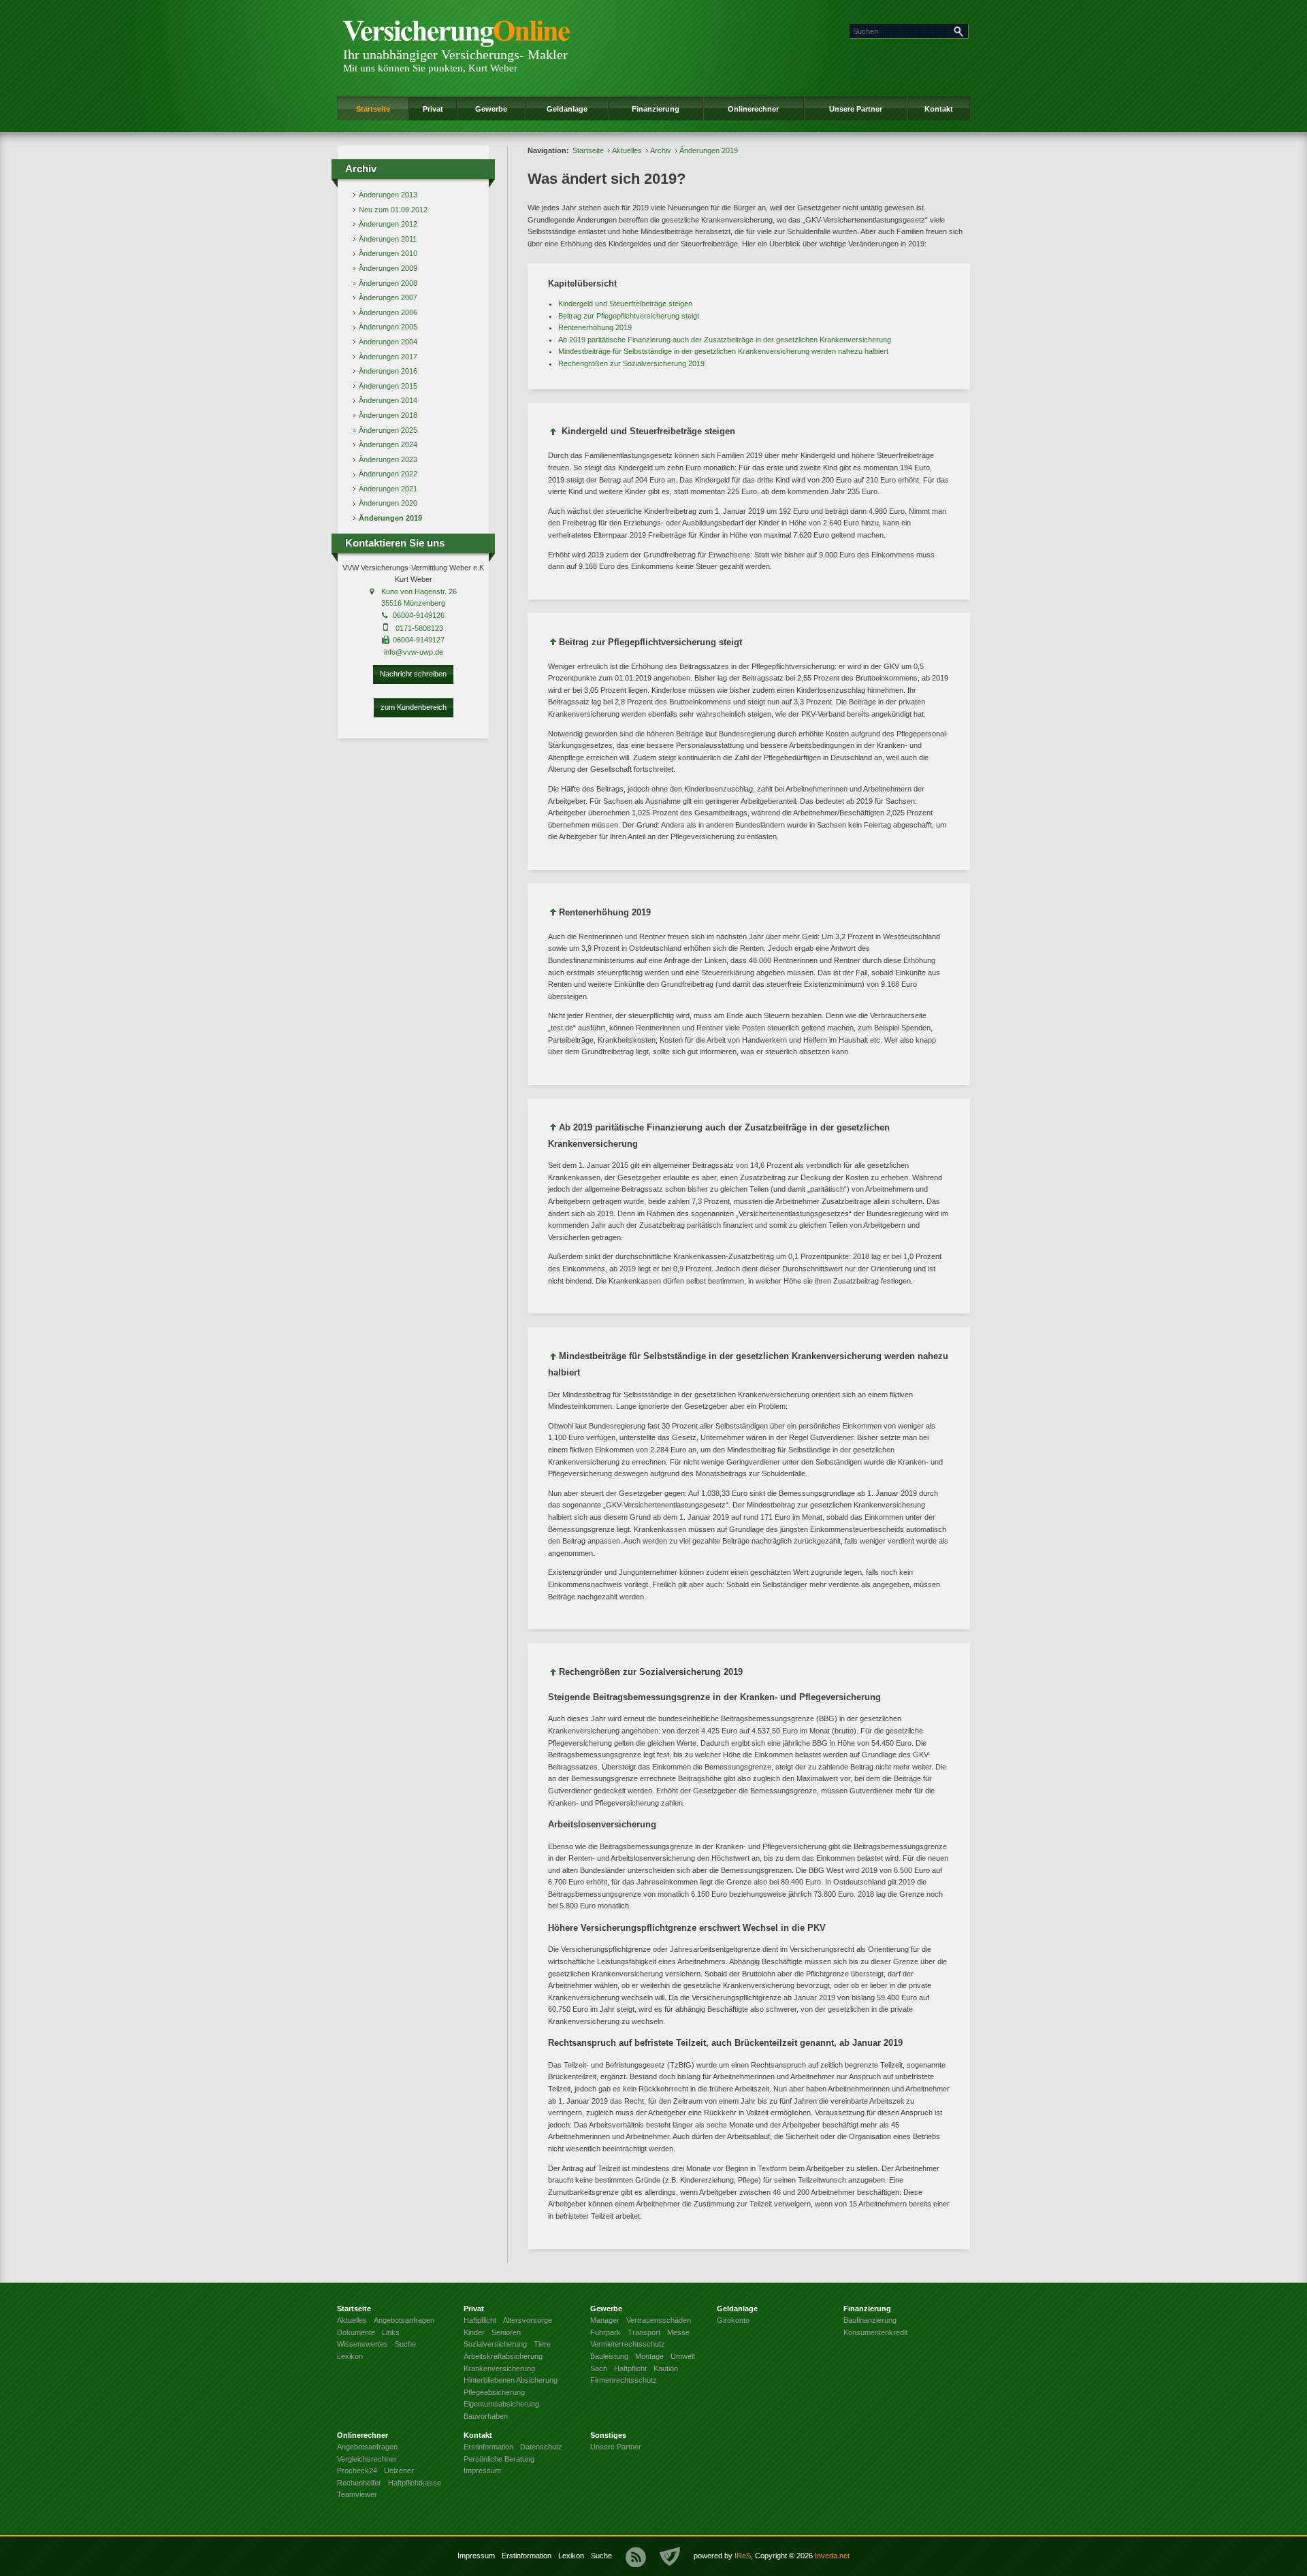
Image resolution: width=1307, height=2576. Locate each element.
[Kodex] (670, 2557)
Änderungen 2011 (388, 239)
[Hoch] (553, 434)
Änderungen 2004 (388, 342)
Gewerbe (491, 109)
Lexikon (571, 2556)
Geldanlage (567, 109)
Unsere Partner (856, 109)
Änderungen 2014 (388, 400)
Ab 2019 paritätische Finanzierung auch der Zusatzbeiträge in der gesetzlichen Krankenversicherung (725, 340)
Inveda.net (832, 2556)
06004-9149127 (419, 640)
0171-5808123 (419, 628)
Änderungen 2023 (388, 459)
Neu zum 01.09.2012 (393, 210)
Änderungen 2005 (388, 327)
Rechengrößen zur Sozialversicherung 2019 (631, 363)
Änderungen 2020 (388, 503)
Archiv (661, 150)
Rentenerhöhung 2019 (595, 327)
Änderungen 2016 (388, 371)
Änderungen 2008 (388, 283)
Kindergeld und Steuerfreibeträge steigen (625, 304)
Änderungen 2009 (388, 268)
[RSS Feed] (636, 2557)
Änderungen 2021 (388, 489)
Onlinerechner (753, 109)
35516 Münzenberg (413, 603)
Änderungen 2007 (388, 297)
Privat (433, 109)
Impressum (476, 2556)
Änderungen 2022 (388, 474)
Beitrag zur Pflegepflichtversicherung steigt (629, 316)
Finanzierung (656, 109)
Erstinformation (527, 2556)
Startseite (373, 109)
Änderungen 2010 (388, 253)
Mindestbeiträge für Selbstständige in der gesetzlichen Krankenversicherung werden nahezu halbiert (723, 351)
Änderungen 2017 (388, 357)
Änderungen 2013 (388, 195)
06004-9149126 (419, 615)
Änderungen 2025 (388, 430)
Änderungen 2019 (390, 518)
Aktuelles (627, 150)
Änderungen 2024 (388, 444)
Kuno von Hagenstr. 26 (419, 591)
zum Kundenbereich (414, 707)
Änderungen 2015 (388, 386)
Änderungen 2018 (388, 415)
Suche (601, 2556)
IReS (743, 2556)
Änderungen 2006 (388, 312)
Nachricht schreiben (413, 674)
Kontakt (939, 109)
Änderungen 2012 (388, 224)
